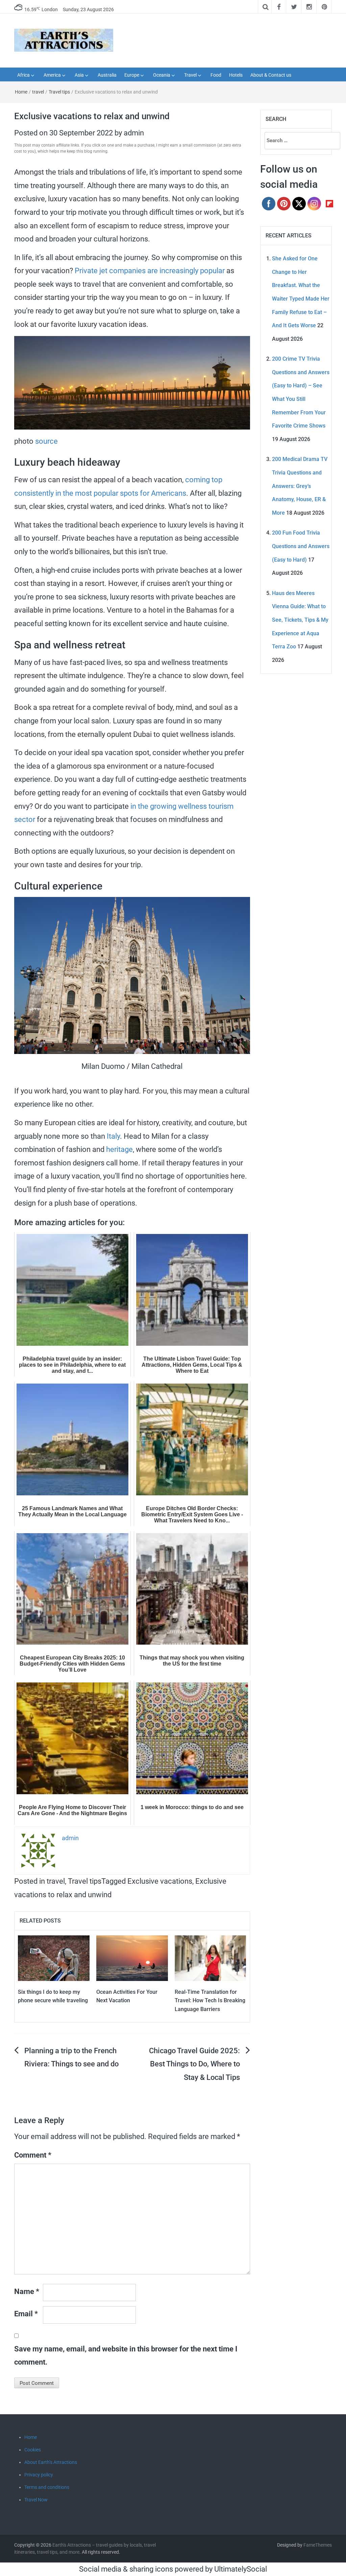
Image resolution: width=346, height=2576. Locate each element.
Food (216, 75)
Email (26, 2314)
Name (27, 2291)
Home (21, 92)
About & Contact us (271, 75)
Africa (23, 75)
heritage (119, 1149)
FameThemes (318, 2545)
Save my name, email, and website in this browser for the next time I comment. (126, 2356)
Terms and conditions (47, 2487)
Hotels (236, 75)
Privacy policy (39, 2475)
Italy (113, 1136)
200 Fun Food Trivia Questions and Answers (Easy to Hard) (301, 546)
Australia (107, 75)
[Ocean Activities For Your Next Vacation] (132, 1957)
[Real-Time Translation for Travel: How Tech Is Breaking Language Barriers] (211, 1957)
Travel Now (36, 2500)
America (52, 75)
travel (38, 92)
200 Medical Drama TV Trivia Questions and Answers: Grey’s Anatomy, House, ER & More (300, 486)
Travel (190, 75)
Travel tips (59, 92)
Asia (79, 75)
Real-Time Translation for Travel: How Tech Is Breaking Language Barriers (210, 2001)
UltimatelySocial (241, 2569)
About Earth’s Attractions (51, 2462)
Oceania (162, 75)
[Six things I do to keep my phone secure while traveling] (54, 1957)
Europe (132, 75)
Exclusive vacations (160, 1881)
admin (134, 133)
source (46, 441)
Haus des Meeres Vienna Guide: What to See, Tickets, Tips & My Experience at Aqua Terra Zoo (300, 620)
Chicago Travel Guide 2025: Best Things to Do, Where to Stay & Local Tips (194, 2064)
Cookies (33, 2450)
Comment (33, 2155)
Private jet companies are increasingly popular (150, 271)
